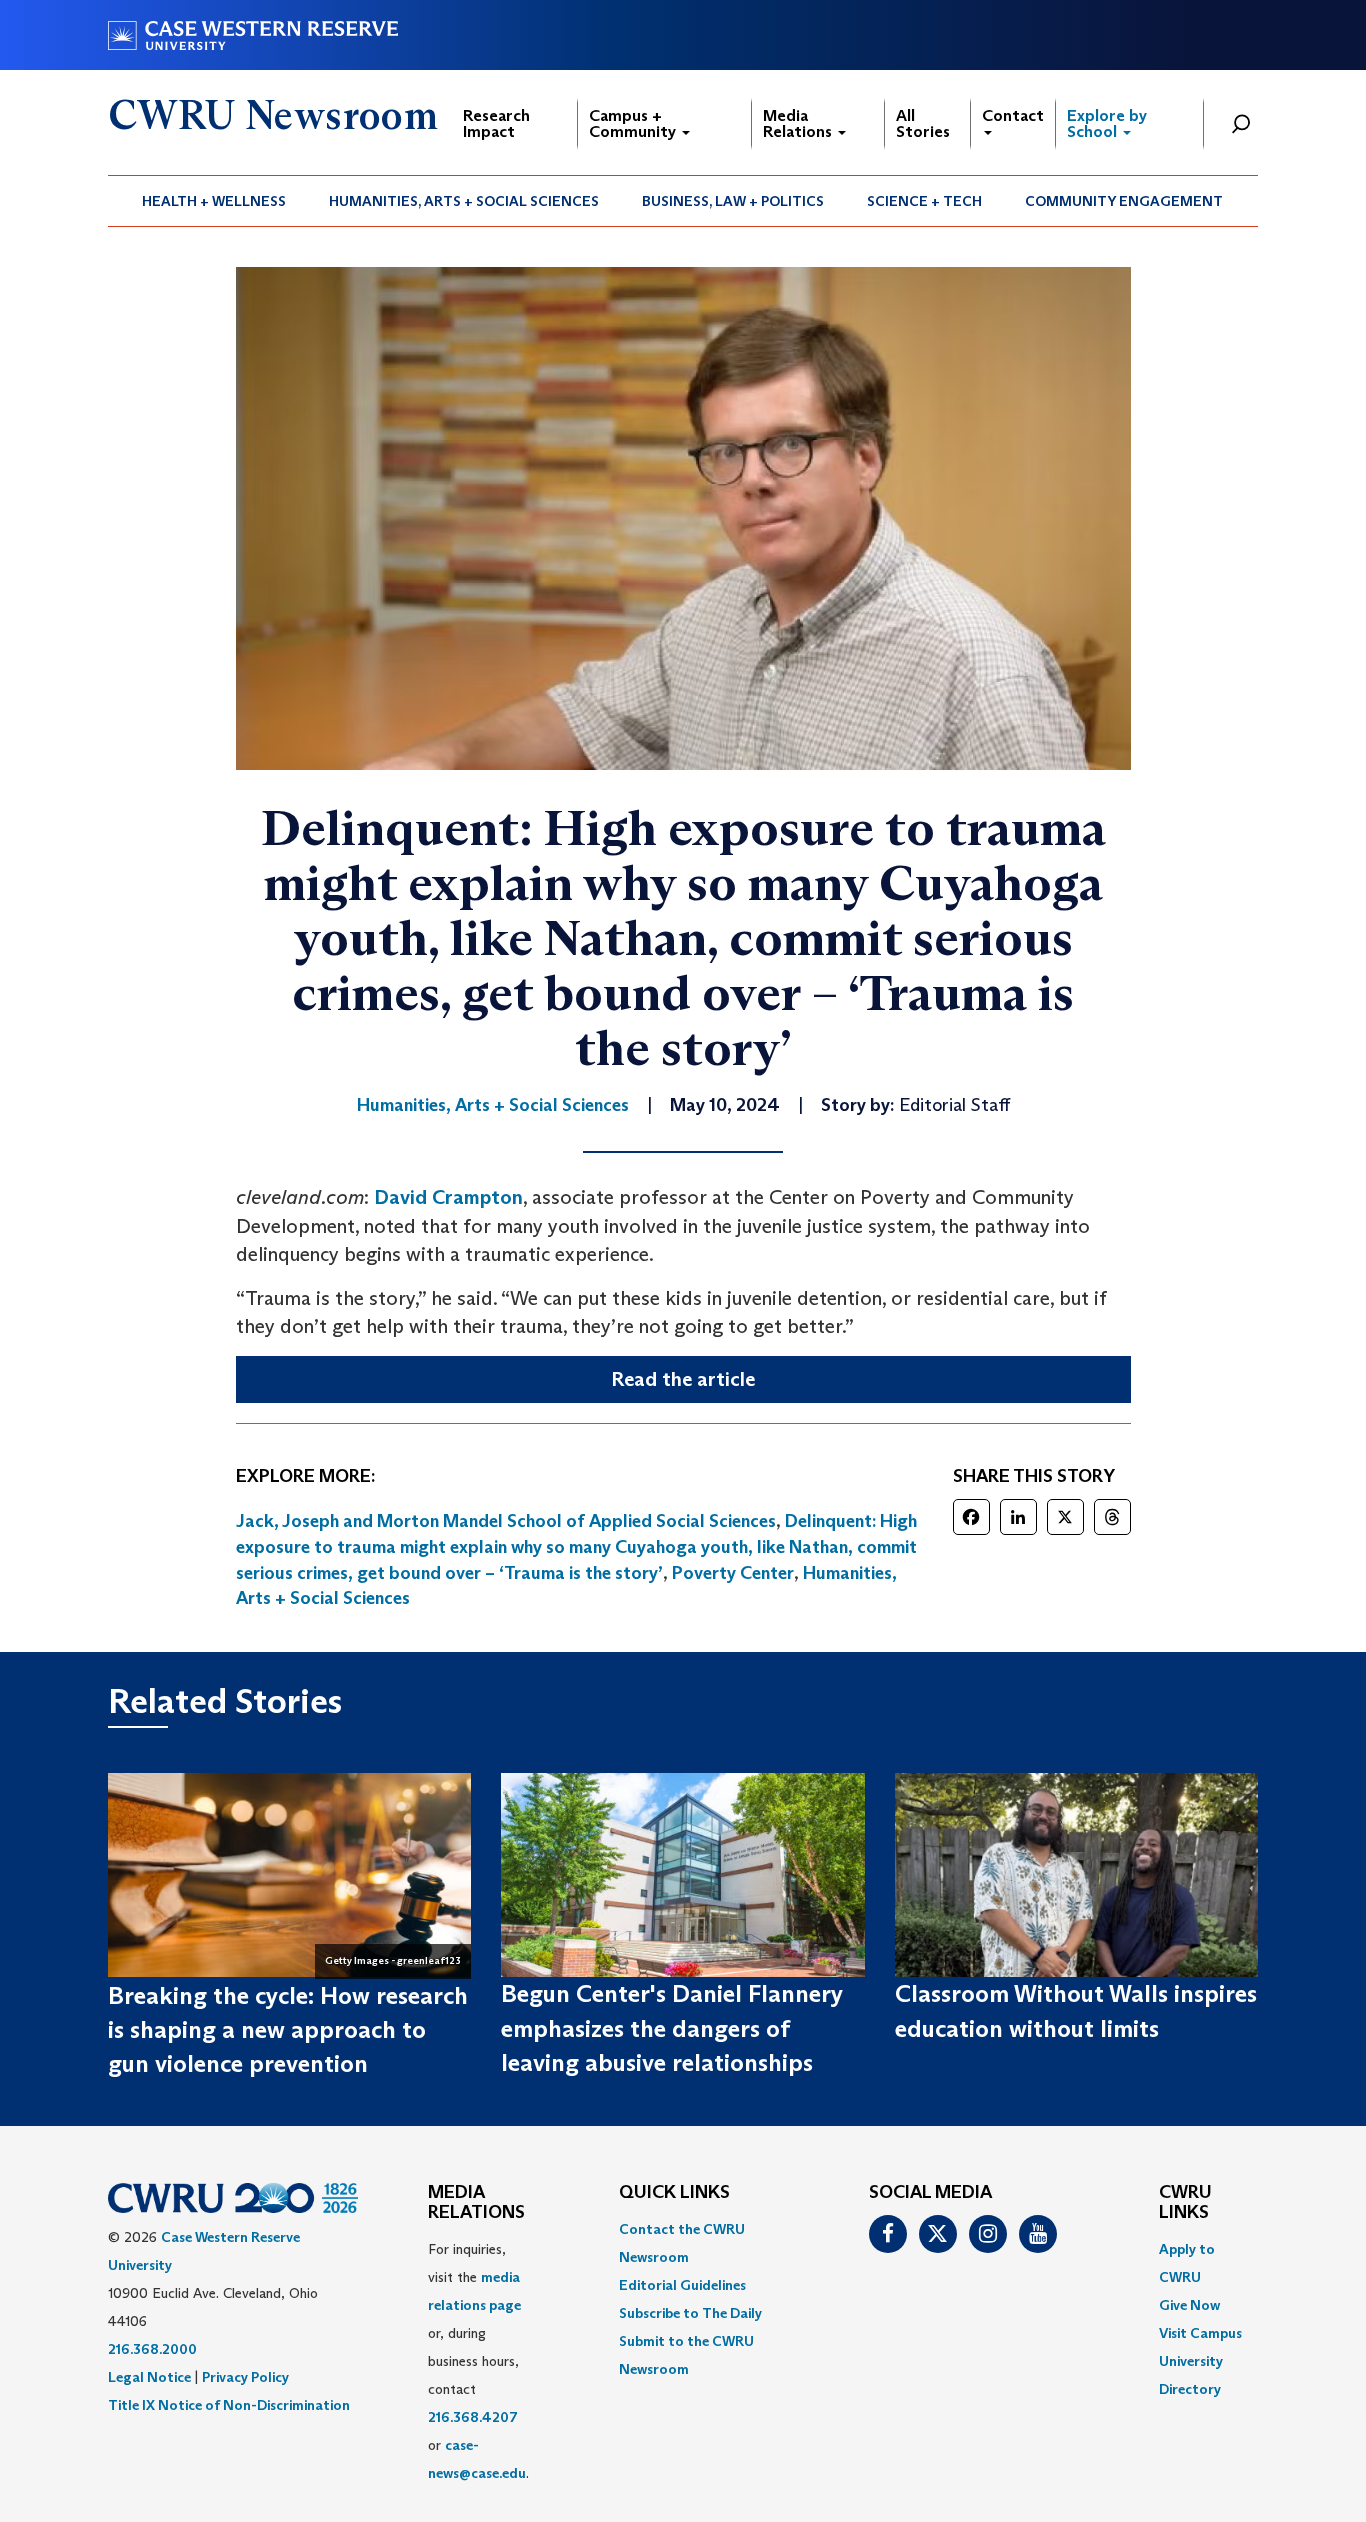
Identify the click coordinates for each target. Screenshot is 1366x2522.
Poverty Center (733, 1573)
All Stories (923, 123)
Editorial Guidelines (682, 2285)
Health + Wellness (214, 201)
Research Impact (496, 123)
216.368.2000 (152, 2349)
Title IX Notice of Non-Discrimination (229, 2405)
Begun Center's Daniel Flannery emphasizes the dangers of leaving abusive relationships (672, 2028)
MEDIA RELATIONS (476, 2203)
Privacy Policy (245, 2377)
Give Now (1189, 2305)
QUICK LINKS (674, 2193)
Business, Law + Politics (733, 201)
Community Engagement (1124, 201)
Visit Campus (1200, 2333)
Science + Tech (924, 201)
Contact (1013, 115)
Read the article (683, 1379)
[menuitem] (214, 201)
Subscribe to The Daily (690, 2313)
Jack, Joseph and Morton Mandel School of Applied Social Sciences (506, 1521)
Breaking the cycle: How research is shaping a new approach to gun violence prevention (288, 2030)
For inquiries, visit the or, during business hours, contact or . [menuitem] (478, 2361)
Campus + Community (634, 123)
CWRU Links (1185, 2203)
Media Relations (799, 123)
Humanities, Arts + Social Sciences (464, 201)
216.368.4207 (473, 2417)
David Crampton (448, 1197)
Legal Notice (149, 2377)
